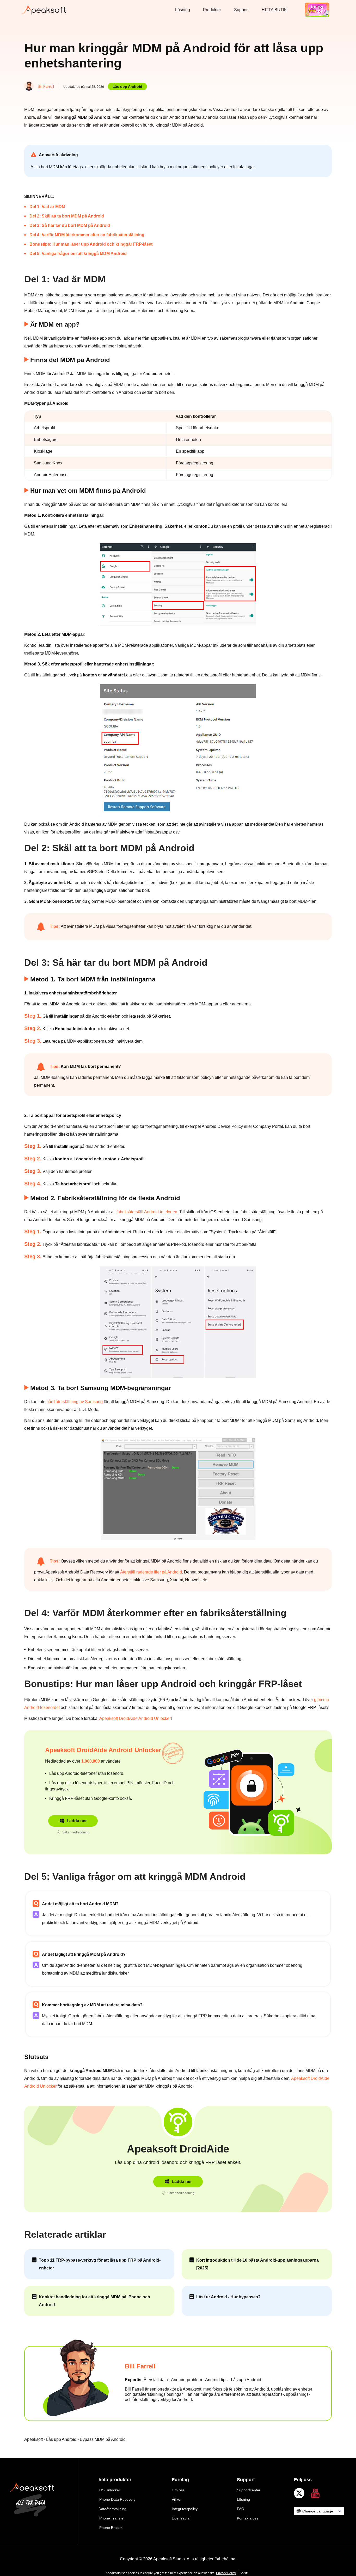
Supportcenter (249, 2490)
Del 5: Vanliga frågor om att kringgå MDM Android (78, 254)
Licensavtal (181, 2518)
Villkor (177, 2499)
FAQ (241, 2509)
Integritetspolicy (185, 2509)
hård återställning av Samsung (75, 1402)
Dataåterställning (112, 2509)
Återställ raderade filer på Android (151, 1572)
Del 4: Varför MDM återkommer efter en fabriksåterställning (87, 235)
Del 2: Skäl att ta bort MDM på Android (67, 216)
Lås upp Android (127, 86)
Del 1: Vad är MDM (47, 207)
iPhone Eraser (110, 2528)
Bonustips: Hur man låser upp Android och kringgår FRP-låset (91, 244)
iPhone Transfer (112, 2518)
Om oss (178, 2490)
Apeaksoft (33, 2439)
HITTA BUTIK (274, 10)
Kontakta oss (248, 2518)
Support (241, 10)
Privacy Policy (226, 2573)
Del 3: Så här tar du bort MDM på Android (70, 225)
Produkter (212, 10)
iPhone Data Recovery (117, 2499)
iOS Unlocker (109, 2490)
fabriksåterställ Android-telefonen (147, 1212)
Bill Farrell (46, 86)
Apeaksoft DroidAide (178, 2149)
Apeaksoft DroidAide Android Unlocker (135, 1718)
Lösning (183, 10)
